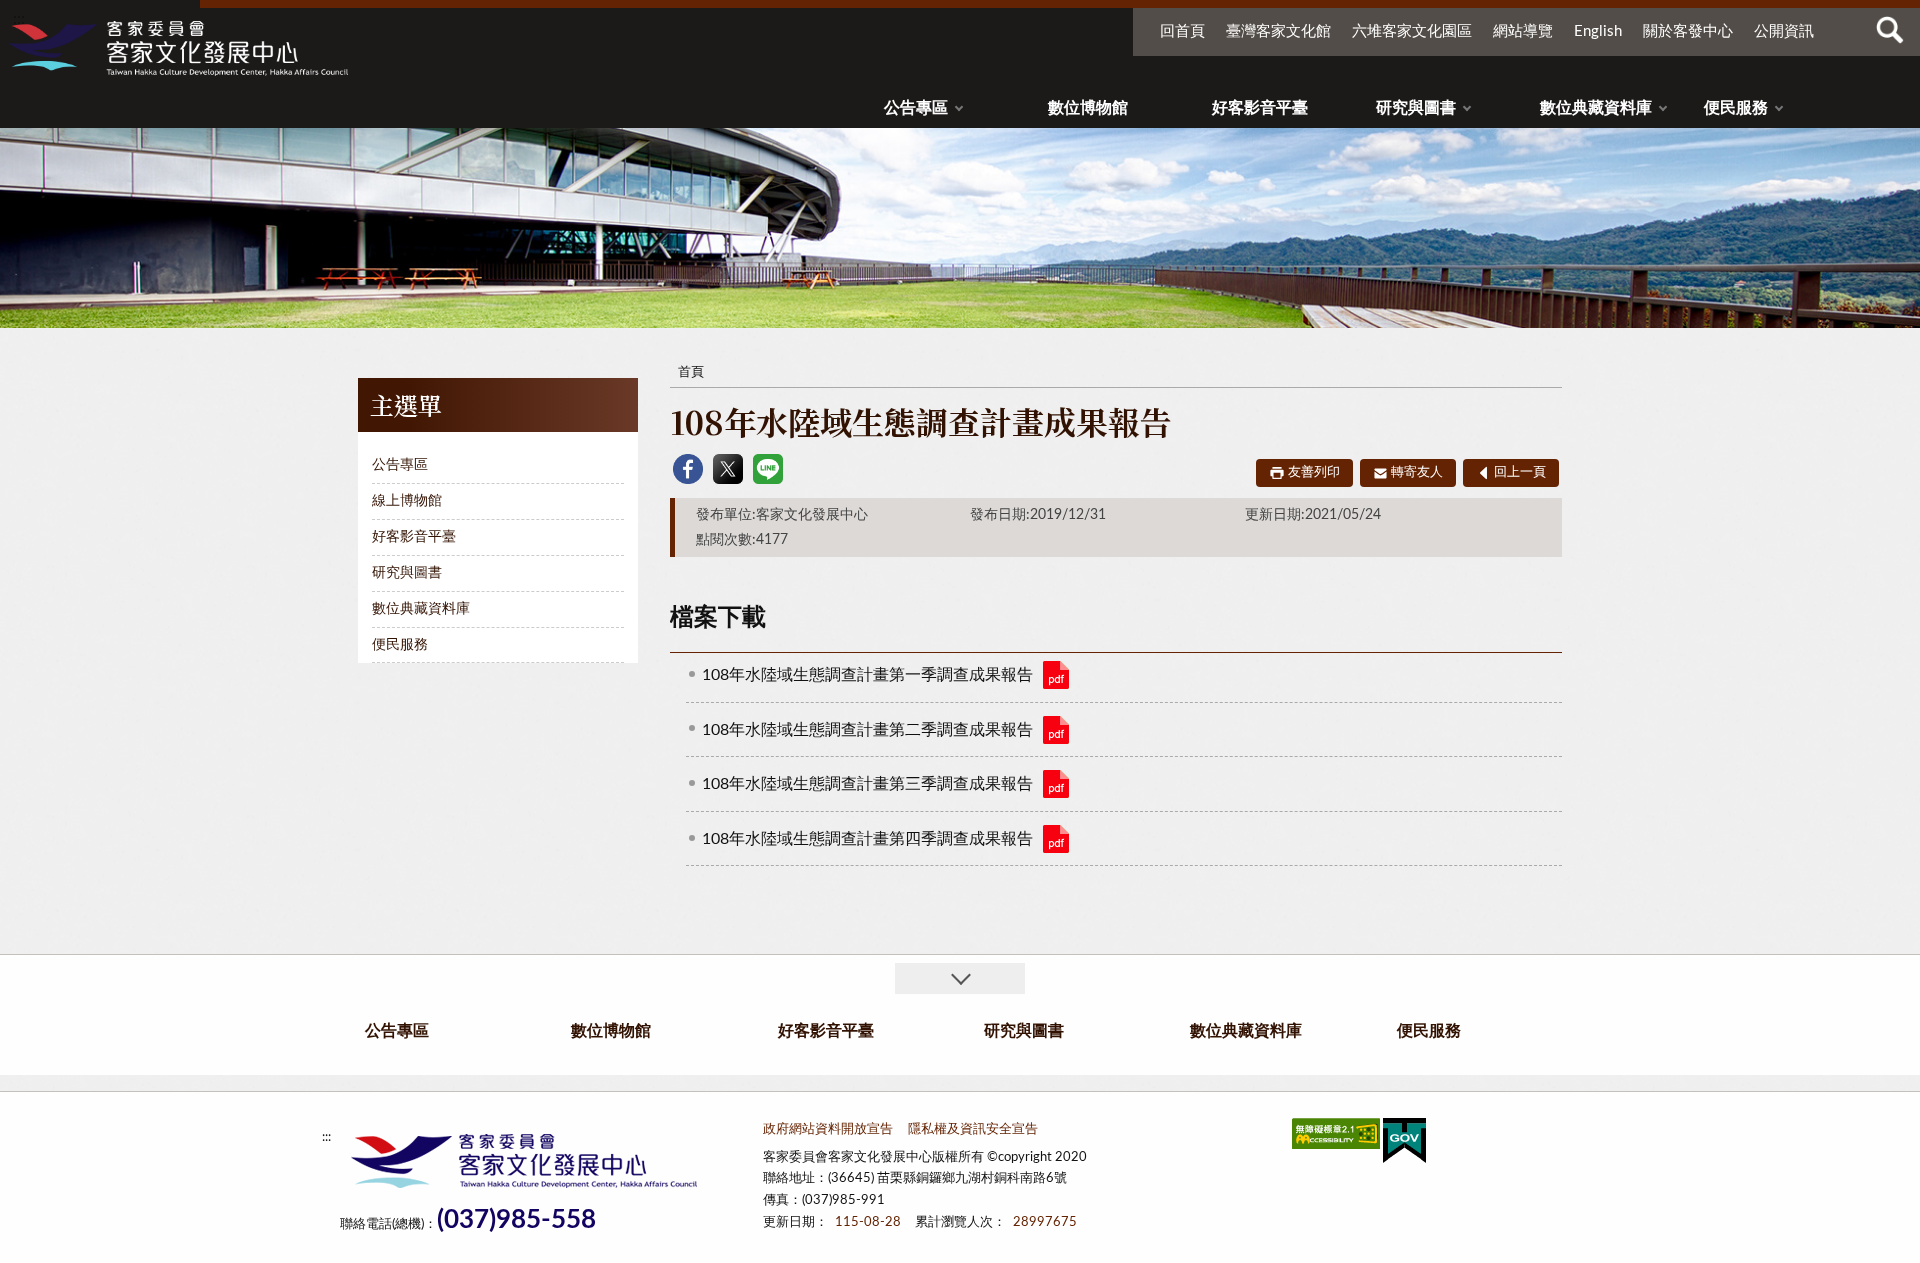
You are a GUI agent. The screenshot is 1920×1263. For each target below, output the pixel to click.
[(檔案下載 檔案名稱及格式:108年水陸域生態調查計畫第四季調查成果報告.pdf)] (1056, 839)
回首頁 (1182, 31)
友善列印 (1314, 472)
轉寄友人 (1417, 472)
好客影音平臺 (1260, 108)
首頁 (691, 372)
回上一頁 (1520, 472)
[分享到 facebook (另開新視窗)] (688, 469)
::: (19, 19)
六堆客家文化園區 (1412, 31)
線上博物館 (407, 501)
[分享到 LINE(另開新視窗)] (768, 469)
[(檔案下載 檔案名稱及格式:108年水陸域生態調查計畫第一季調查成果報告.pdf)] (1056, 675)
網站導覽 (1523, 31)
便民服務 (1736, 108)
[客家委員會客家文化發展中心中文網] (178, 48)
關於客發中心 (1688, 31)
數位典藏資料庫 (1596, 108)
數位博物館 (1088, 108)
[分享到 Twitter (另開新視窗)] (728, 469)
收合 (960, 978)
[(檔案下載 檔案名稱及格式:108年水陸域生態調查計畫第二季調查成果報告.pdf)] (1056, 730)
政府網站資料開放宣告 (828, 1129)
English (1598, 31)
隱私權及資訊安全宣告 (973, 1129)
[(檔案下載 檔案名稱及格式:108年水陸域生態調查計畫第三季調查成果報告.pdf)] (1056, 784)
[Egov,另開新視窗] (1404, 1144)
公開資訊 (1784, 31)
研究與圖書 (1416, 108)
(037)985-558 (516, 1220)
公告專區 (916, 108)
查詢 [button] (1890, 30)
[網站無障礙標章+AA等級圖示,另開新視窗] (1336, 1137)
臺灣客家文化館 (1278, 31)
